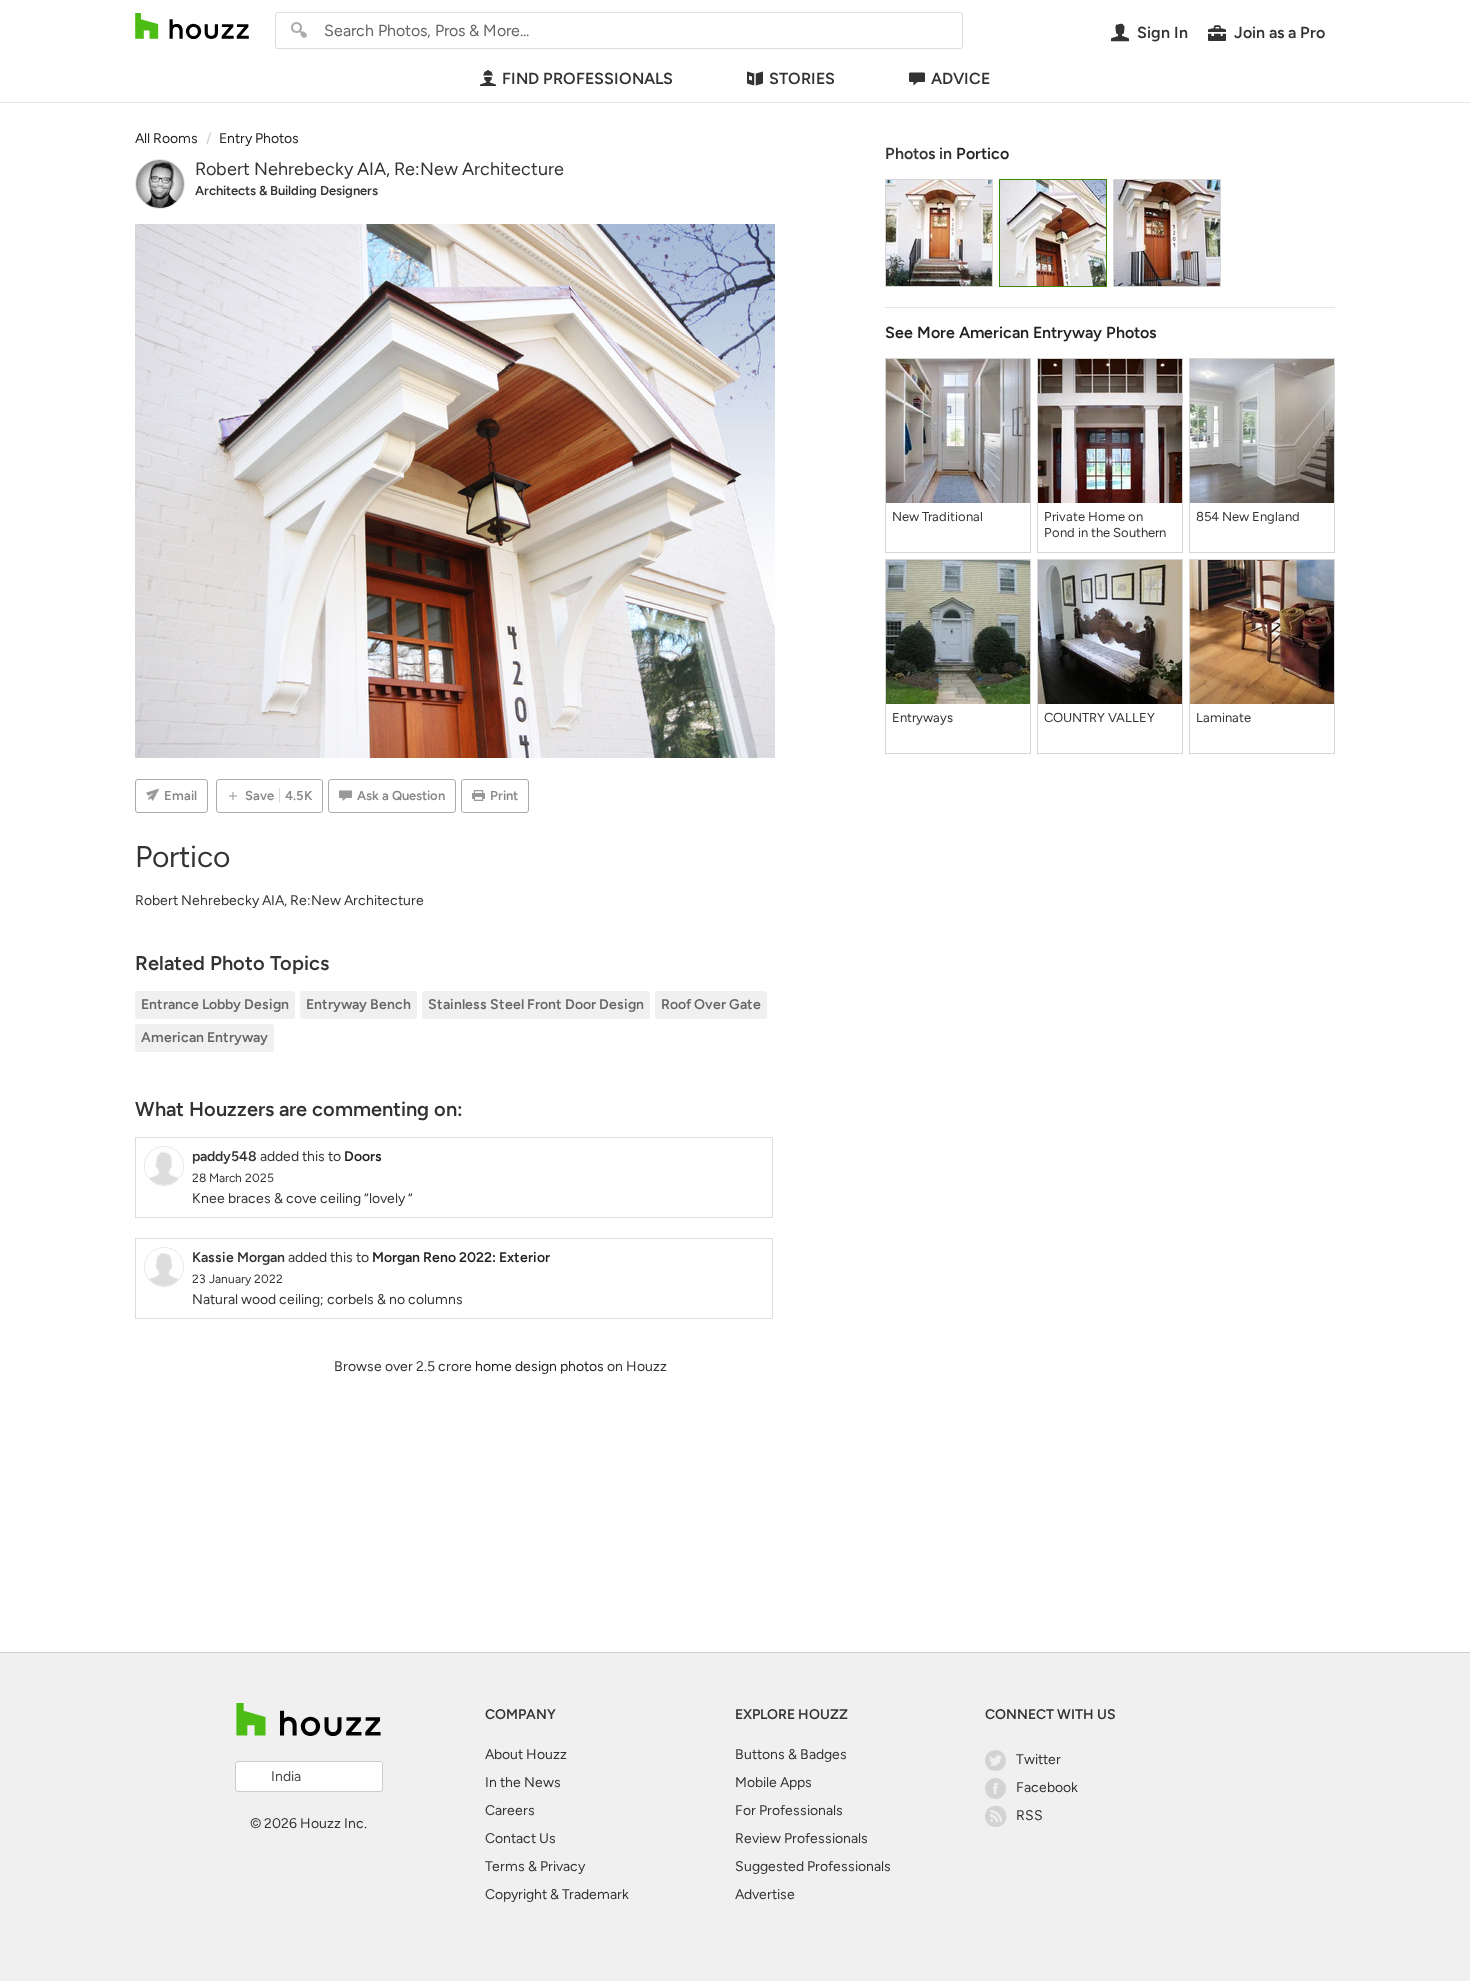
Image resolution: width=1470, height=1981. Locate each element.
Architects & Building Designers (286, 190)
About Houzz (526, 1754)
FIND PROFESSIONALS (587, 78)
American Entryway (204, 1037)
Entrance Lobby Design (215, 1004)
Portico (982, 153)
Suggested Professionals (813, 1866)
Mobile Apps (773, 1782)
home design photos (539, 1366)
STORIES (802, 78)
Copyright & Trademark (557, 1894)
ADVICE (960, 78)
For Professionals (789, 1810)
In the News (523, 1782)
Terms (505, 1866)
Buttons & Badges (791, 1754)
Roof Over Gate (711, 1004)
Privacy (562, 1866)
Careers (510, 1810)
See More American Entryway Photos (1020, 332)
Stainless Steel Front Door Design (536, 1004)
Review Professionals (801, 1838)
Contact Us (520, 1838)
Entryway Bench (358, 1004)
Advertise (765, 1894)
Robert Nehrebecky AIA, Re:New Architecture (379, 169)
